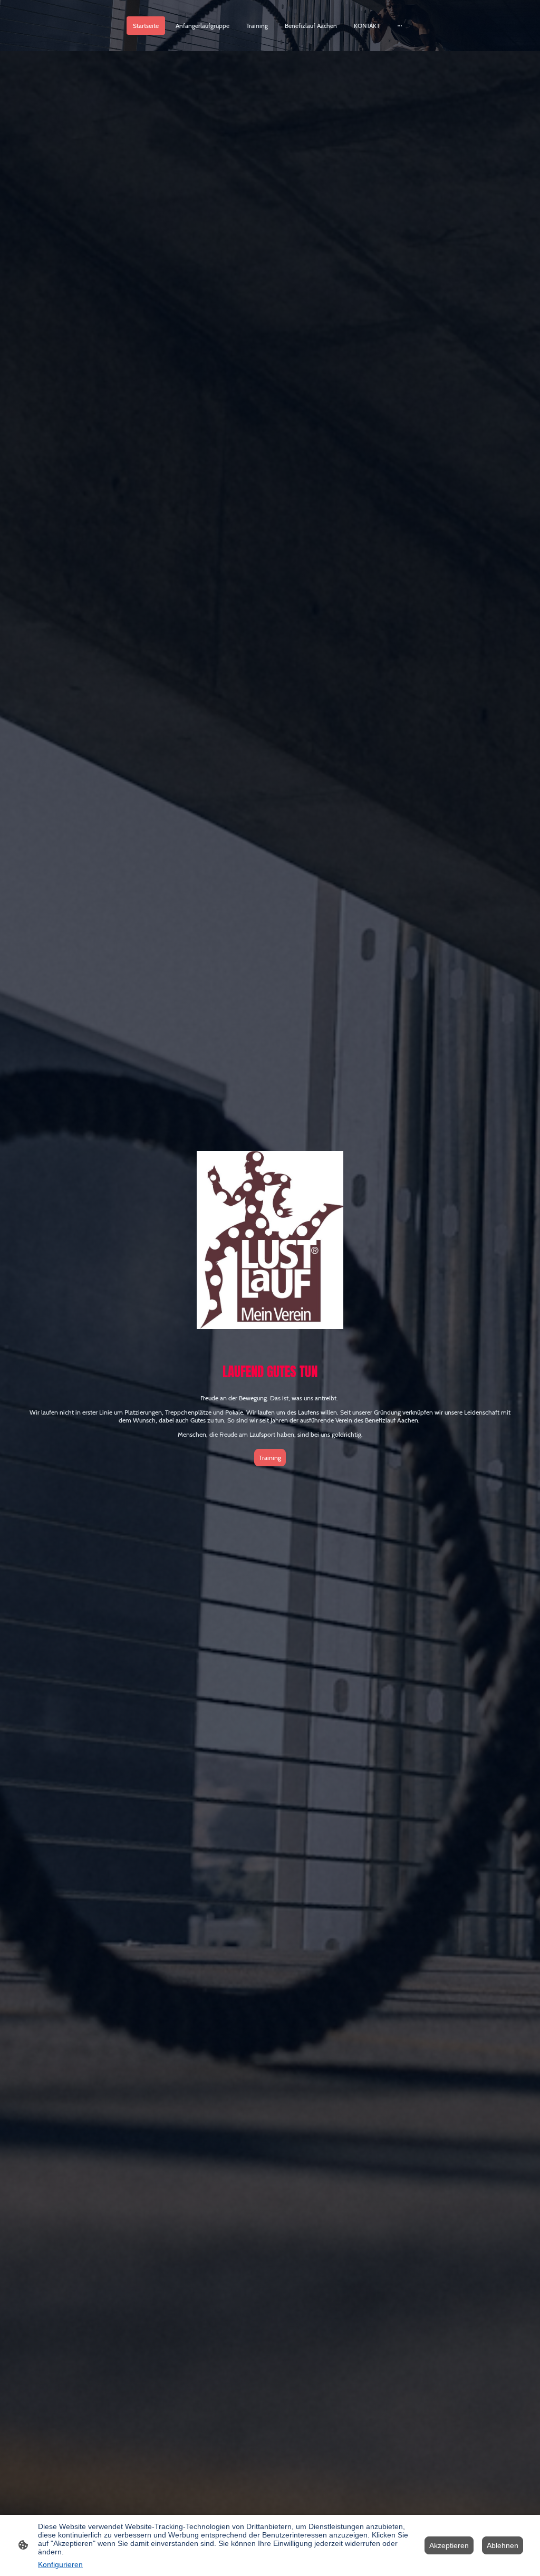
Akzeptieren (449, 2545)
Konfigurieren (60, 2564)
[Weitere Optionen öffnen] (400, 26)
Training (270, 1458)
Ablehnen (503, 2545)
